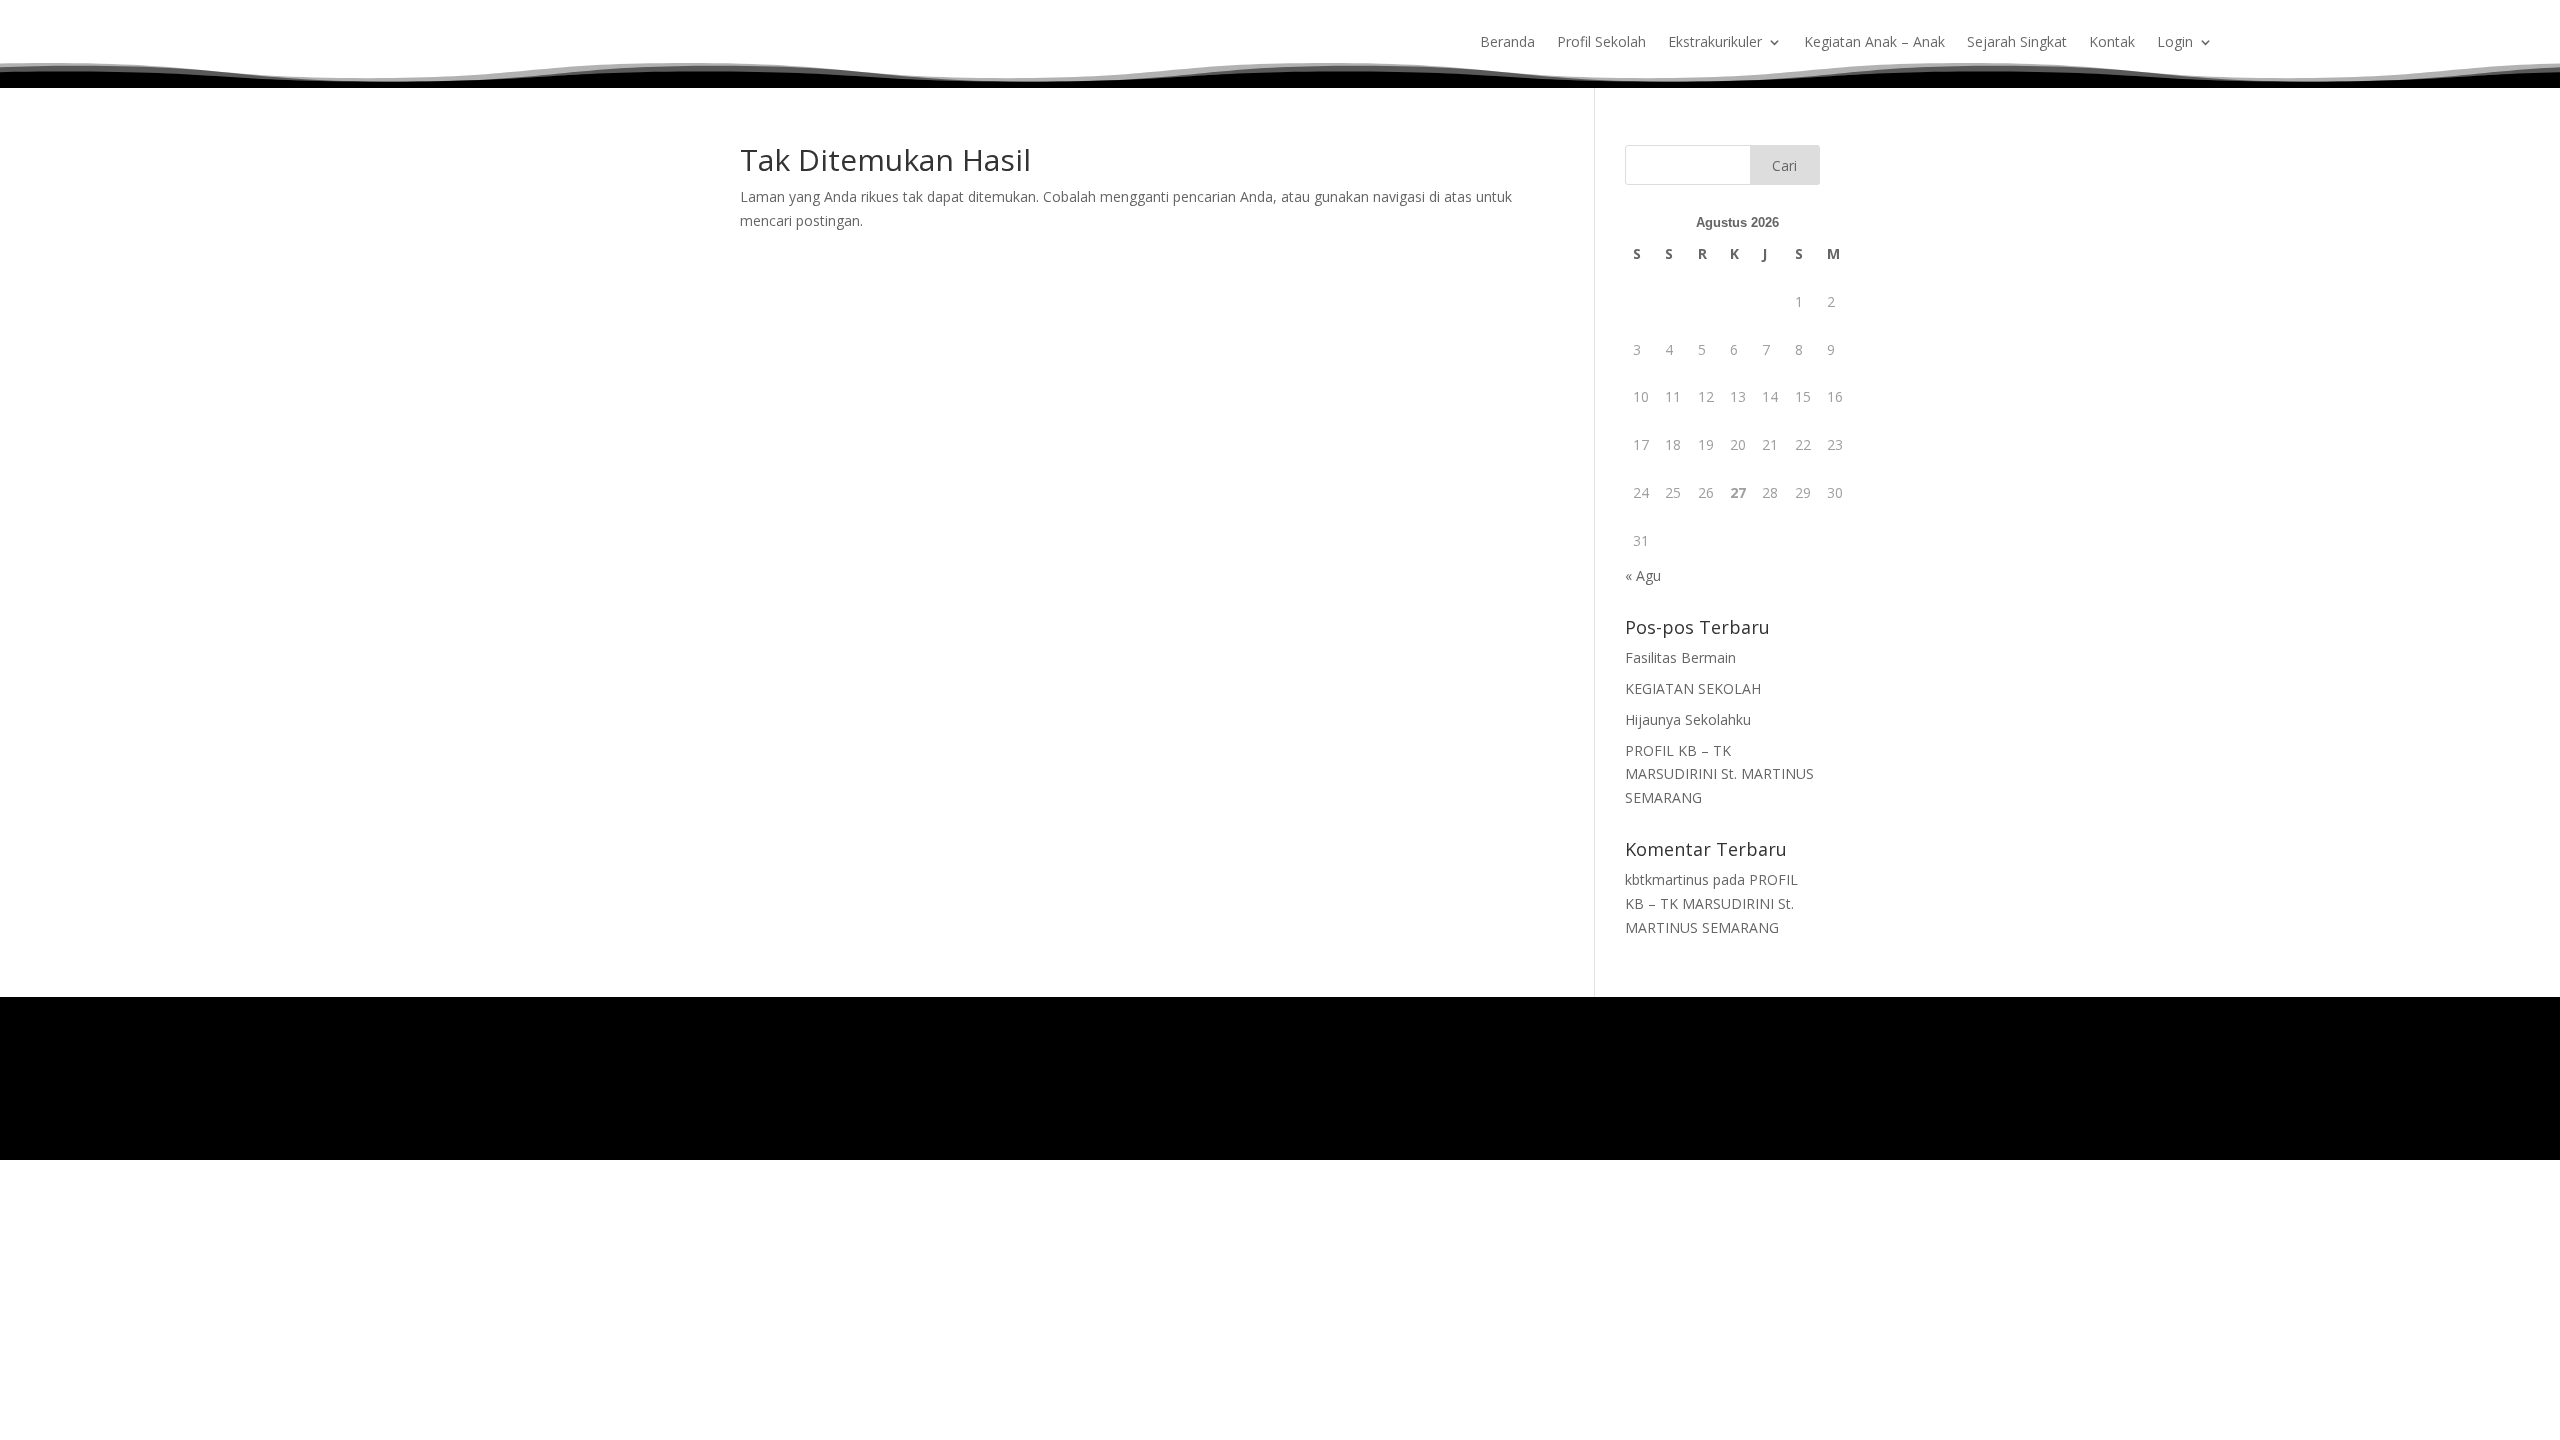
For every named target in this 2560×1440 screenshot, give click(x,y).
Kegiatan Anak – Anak (1874, 43)
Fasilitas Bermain (1680, 657)
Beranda (1507, 43)
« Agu (1643, 575)
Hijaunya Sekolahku (1688, 719)
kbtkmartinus (1667, 879)
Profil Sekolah (1601, 43)
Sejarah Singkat (2017, 43)
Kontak (2112, 43)
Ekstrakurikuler (1715, 43)
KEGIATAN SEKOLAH (1693, 688)
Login (2175, 43)
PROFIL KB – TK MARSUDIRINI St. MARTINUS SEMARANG (1719, 774)
